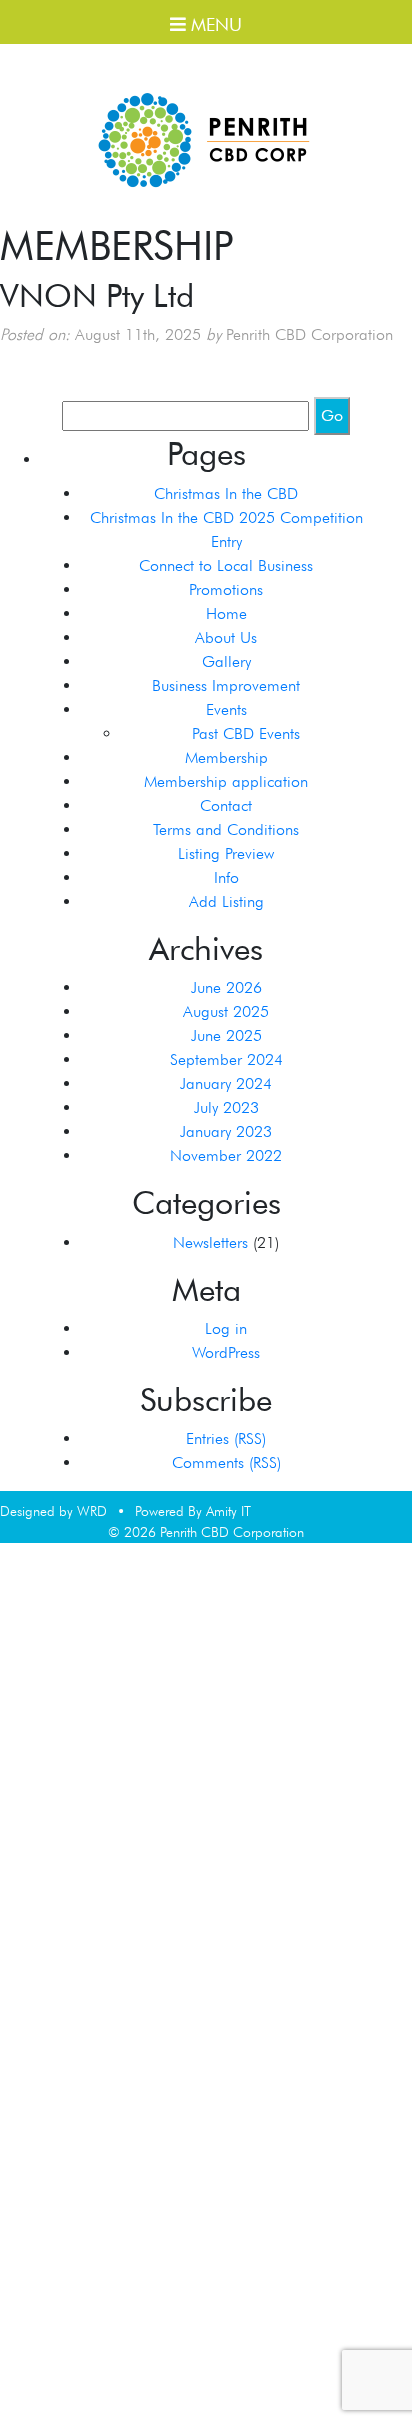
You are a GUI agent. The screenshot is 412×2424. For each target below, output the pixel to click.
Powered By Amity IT (193, 1511)
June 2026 (226, 987)
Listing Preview (226, 853)
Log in (226, 1328)
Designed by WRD (53, 1511)
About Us (226, 637)
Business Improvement (226, 685)
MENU (214, 24)
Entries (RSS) (226, 1438)
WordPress (226, 1352)
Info (226, 877)
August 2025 (226, 1011)
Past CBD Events (246, 733)
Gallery (226, 661)
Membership (226, 757)
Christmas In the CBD (226, 493)
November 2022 (226, 1155)
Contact (226, 805)
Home (226, 613)
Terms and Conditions (226, 829)
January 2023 (226, 1131)
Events (226, 709)
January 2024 (226, 1083)
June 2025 (226, 1035)
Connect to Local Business (226, 565)
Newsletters (210, 1242)
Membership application (226, 781)
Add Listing (226, 901)
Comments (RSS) (226, 1462)
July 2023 (226, 1107)
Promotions (226, 589)
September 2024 (226, 1059)
